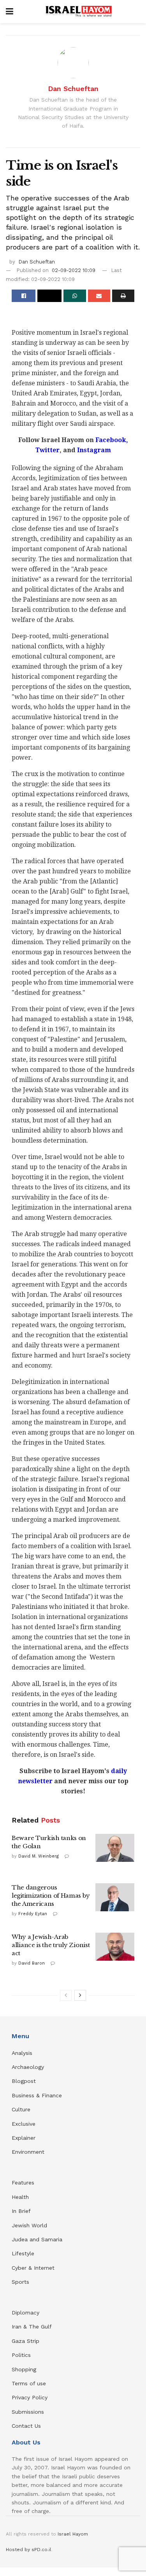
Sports (20, 2282)
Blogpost (24, 2081)
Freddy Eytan (33, 1914)
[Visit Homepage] (79, 12)
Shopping (24, 2369)
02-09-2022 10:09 (74, 270)
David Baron (32, 1963)
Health (20, 2197)
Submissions (28, 2412)
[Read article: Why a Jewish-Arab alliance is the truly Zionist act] (115, 1947)
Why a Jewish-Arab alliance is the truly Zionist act (51, 1945)
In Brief (21, 2211)
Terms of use (29, 2383)
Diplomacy (26, 2313)
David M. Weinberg (39, 1856)
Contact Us (26, 2426)
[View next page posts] (80, 1995)
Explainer (24, 2138)
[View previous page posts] (66, 1995)
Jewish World (29, 2225)
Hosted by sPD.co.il (29, 2550)
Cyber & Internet (33, 2268)
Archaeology (28, 2067)
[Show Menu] (10, 12)
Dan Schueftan (73, 89)
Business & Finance (37, 2095)
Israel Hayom (73, 2534)
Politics (21, 2355)
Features (23, 2183)
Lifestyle (23, 2253)
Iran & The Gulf (32, 2327)
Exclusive (24, 2124)
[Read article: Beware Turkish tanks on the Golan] (115, 1848)
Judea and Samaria (37, 2239)
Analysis (23, 2053)
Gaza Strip (26, 2341)
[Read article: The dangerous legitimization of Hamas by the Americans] (115, 1897)
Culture (21, 2109)
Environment (28, 2152)
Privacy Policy (30, 2397)
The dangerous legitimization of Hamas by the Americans (51, 1896)
